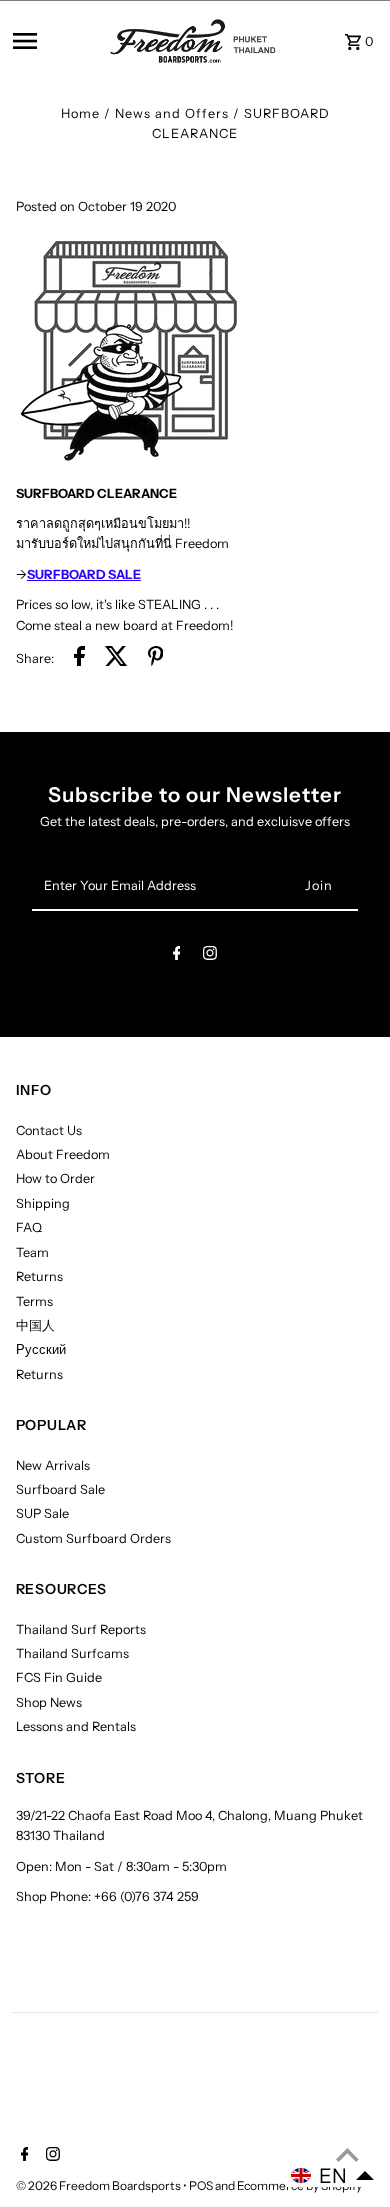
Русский (41, 1349)
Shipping (43, 1203)
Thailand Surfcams (72, 1653)
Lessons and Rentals (76, 1726)
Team (32, 1252)
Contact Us (49, 1130)
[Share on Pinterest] (156, 659)
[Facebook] (177, 956)
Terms (34, 1301)
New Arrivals (53, 1465)
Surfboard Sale (60, 1489)
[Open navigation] (56, 41)
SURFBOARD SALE (84, 574)
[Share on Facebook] (79, 659)
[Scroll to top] (347, 2154)
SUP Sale (42, 1513)
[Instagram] (210, 956)
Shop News (49, 1702)
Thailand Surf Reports (81, 1629)
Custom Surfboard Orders (93, 1538)
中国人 (35, 1325)
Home (80, 113)
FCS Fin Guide (59, 1677)
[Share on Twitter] (116, 659)
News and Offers (172, 113)
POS (201, 2185)
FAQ (29, 1227)
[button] (333, 2176)
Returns (39, 1276)
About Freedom (63, 1154)
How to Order (55, 1178)
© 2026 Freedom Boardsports (99, 2185)
